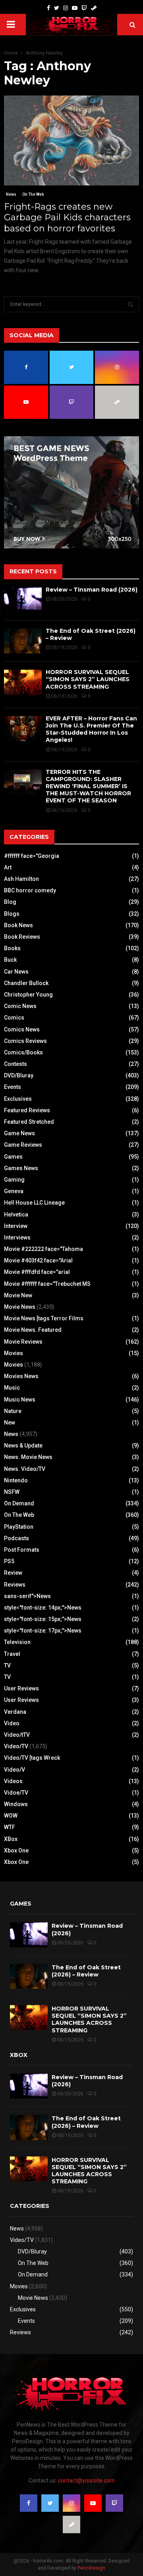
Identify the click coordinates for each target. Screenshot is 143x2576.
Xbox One (16, 1850)
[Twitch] (84, 8)
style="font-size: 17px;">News (43, 1631)
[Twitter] (57, 8)
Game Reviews (23, 1145)
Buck (10, 960)
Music (12, 1388)
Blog (10, 902)
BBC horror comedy (30, 890)
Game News (19, 1133)
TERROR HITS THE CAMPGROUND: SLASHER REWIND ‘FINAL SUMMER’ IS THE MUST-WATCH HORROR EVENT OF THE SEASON (88, 786)
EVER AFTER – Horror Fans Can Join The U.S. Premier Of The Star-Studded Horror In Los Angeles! (91, 729)
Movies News (21, 1376)
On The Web (33, 194)
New (10, 1423)
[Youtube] (75, 8)
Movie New (18, 1295)
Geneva (14, 1191)
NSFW (12, 1492)
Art (8, 867)
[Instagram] (66, 8)
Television (17, 1642)
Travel (12, 1654)
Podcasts (16, 1538)
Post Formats (22, 1550)
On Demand (19, 1503)
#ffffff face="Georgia (32, 856)
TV (7, 1665)
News (11, 194)
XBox (11, 1839)
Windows (16, 1804)
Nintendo (16, 1480)
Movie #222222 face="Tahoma (43, 1249)
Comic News (20, 1006)
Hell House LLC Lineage (34, 1203)
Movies (14, 1353)
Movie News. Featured (33, 1330)
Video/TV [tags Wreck (32, 1758)
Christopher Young (28, 995)
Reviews (15, 1585)
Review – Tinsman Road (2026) (92, 590)
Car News (16, 972)
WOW (11, 1816)
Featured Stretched (29, 1122)
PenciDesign (91, 2568)
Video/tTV (17, 1735)
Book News (18, 925)
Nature (13, 1411)
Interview (16, 1226)
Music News (20, 1400)
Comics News (22, 1029)
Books (12, 948)
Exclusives (18, 1099)
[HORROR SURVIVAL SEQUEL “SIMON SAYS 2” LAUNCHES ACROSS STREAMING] (23, 682)
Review (13, 1573)
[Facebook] (48, 8)
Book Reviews (22, 937)
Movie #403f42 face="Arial (38, 1260)
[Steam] (94, 8)
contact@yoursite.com (86, 2481)
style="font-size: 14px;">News (43, 1608)
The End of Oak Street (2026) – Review (86, 1971)
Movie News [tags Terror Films (44, 1318)
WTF (10, 1827)
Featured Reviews (27, 1110)
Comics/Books (23, 1052)
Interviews (17, 1237)
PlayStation (19, 1527)
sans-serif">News (27, 1596)
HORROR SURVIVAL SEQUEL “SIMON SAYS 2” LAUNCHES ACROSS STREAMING (88, 679)
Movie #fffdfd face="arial (37, 1272)
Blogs (12, 914)
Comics (14, 1018)
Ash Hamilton (21, 879)
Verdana (15, 1712)
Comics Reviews (25, 1041)
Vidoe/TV (16, 1793)
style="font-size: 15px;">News (43, 1619)
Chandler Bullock (26, 983)
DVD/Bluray (19, 1075)
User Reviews (21, 1688)
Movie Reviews (23, 1342)
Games (13, 1157)
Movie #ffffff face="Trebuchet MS (47, 1284)
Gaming (14, 1180)
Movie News (20, 1307)
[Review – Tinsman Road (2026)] (23, 600)
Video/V (14, 1770)
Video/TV (16, 1746)
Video (12, 1723)
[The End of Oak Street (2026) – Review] (23, 641)
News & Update (23, 1446)
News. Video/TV (25, 1469)
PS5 (9, 1561)
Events (13, 1087)
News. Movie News (28, 1457)
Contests (15, 1064)
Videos (13, 1781)
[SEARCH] (130, 304)
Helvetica (16, 1214)
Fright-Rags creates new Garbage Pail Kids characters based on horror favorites (67, 218)
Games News (21, 1168)
